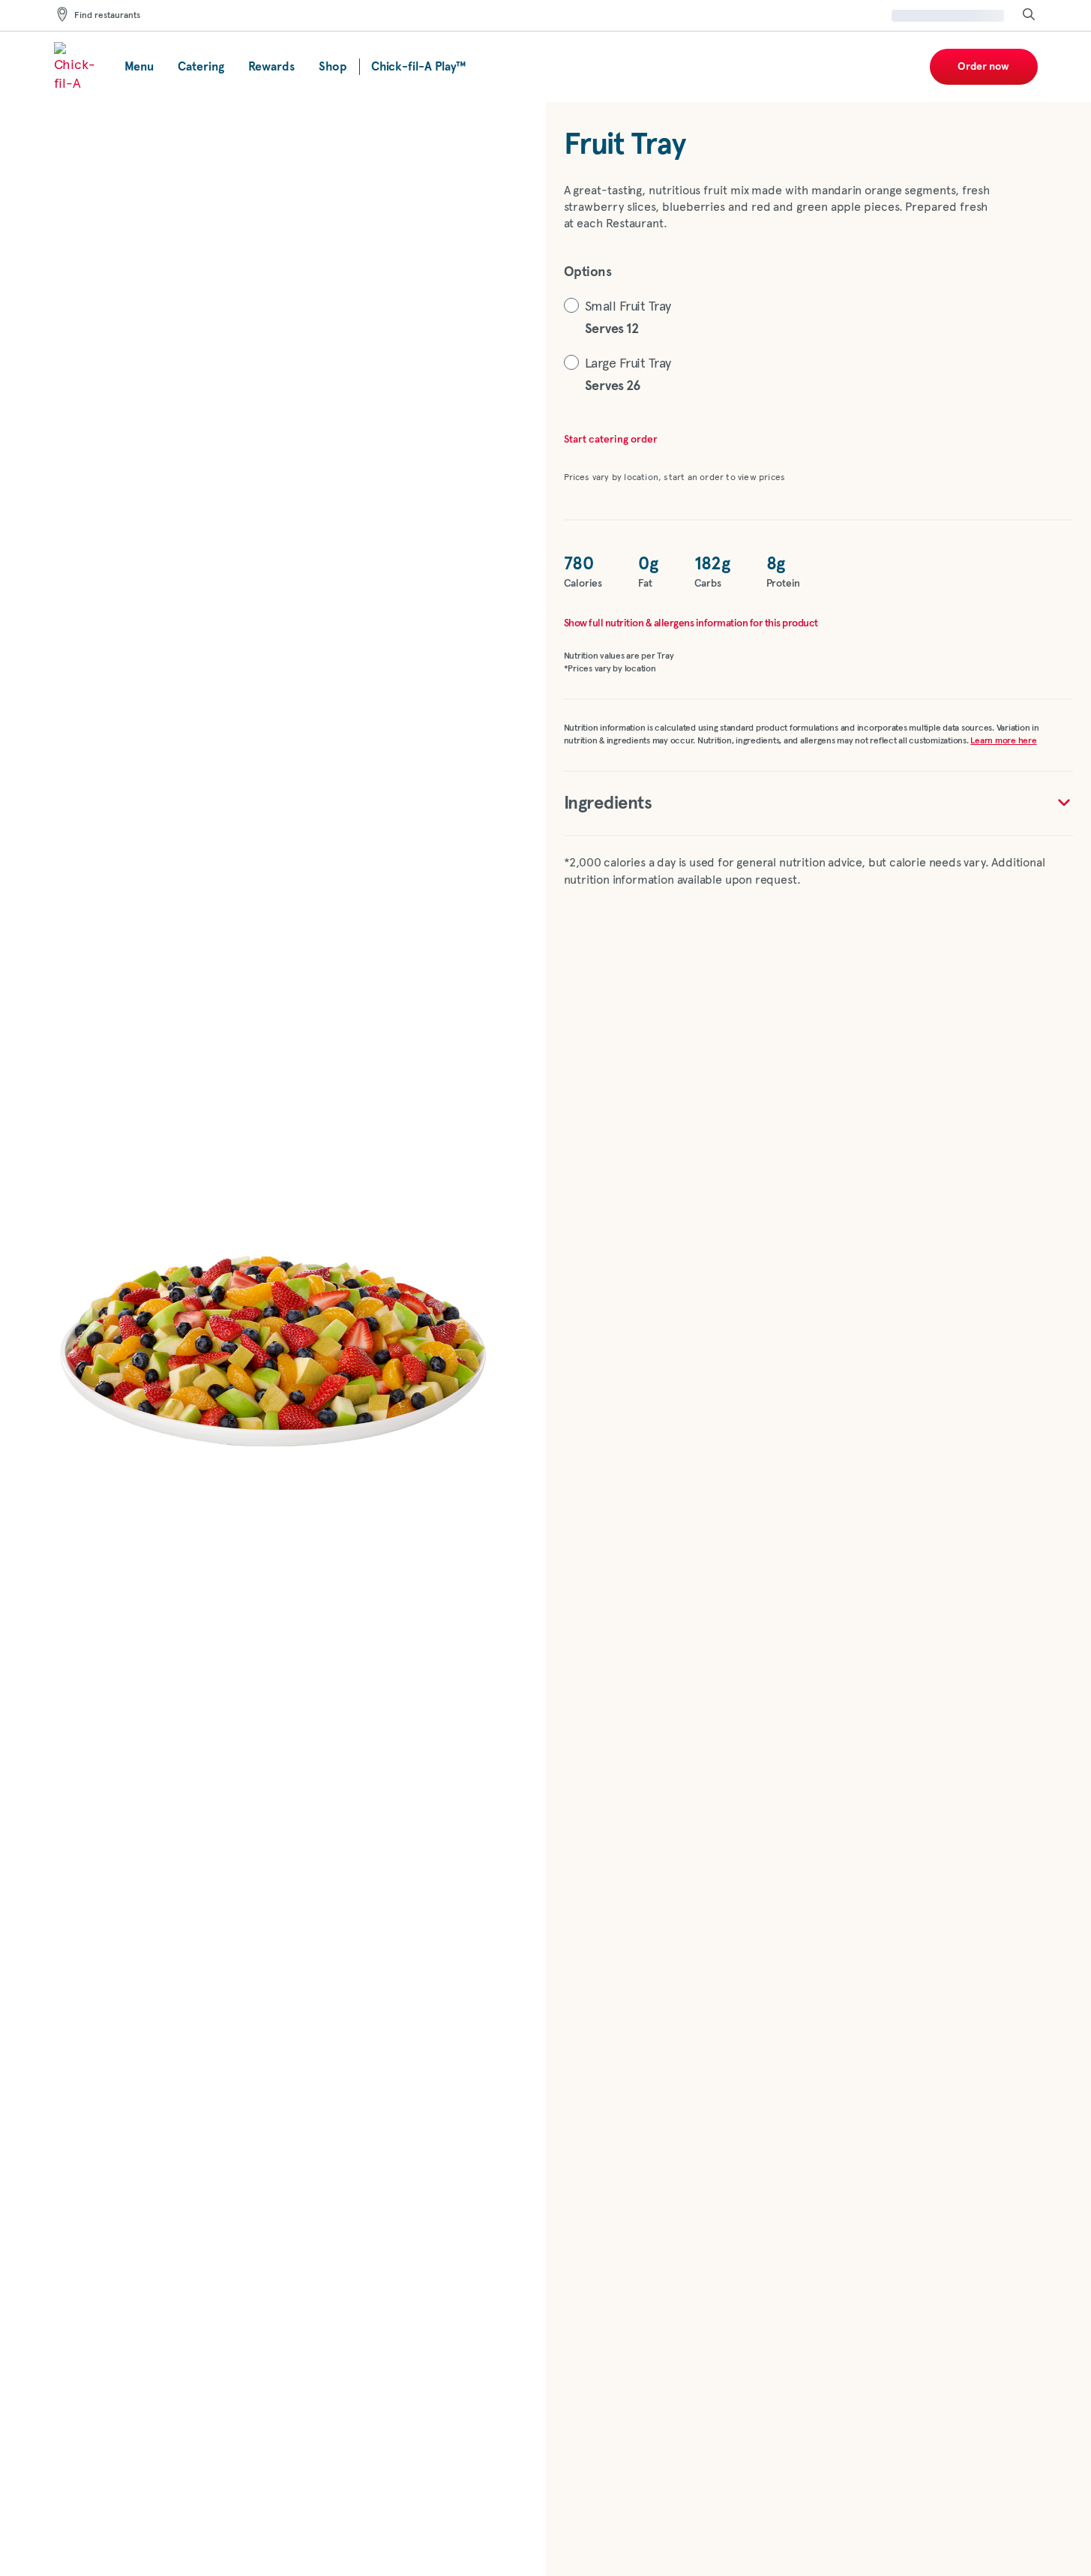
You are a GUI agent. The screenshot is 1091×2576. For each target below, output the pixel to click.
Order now (983, 67)
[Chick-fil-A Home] (77, 67)
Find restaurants (107, 16)
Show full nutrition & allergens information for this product (691, 623)
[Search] (1029, 15)
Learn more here (1003, 741)
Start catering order (611, 440)
